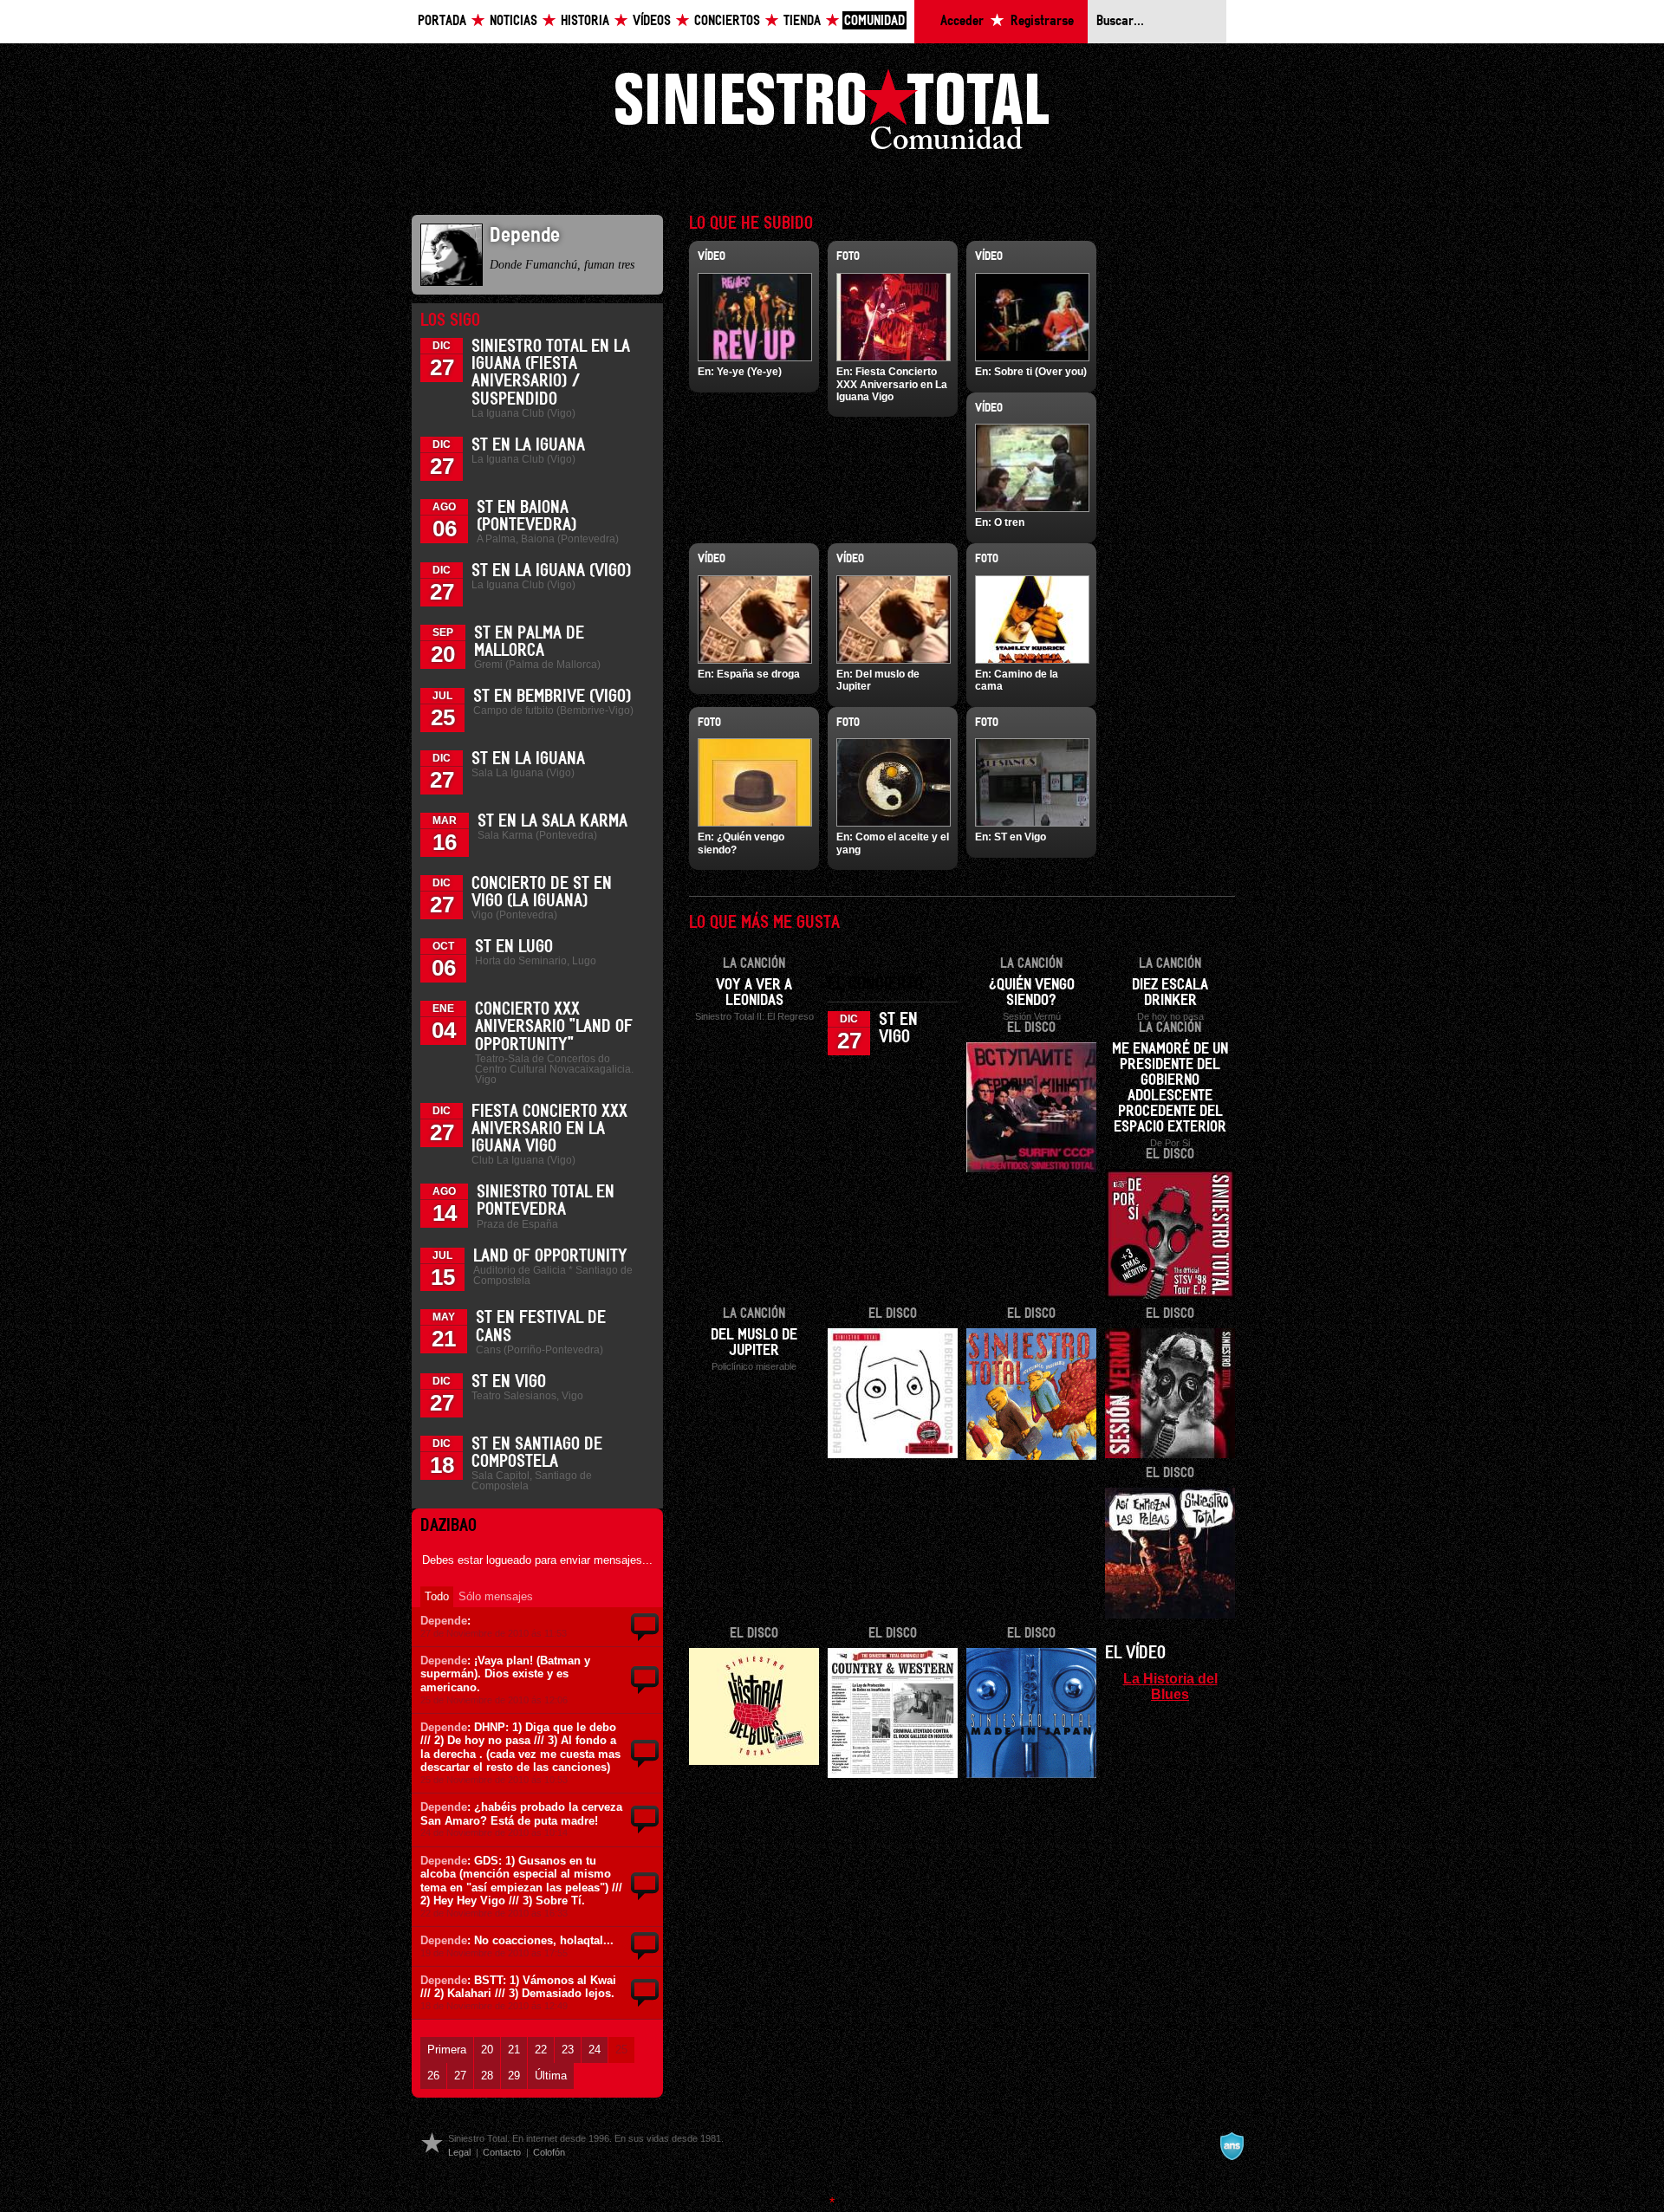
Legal (459, 2152)
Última (551, 2076)
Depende (444, 1621)
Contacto (502, 2152)
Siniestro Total (832, 114)
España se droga (758, 674)
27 (460, 2076)
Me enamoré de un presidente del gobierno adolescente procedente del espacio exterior (1170, 1088)
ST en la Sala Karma (552, 821)
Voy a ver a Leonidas (754, 993)
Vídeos (652, 21)
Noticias (513, 21)
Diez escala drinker (1170, 993)
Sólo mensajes (496, 1596)
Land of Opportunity (550, 1256)
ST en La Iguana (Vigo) (551, 571)
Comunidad (874, 21)
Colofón (549, 2152)
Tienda (802, 21)
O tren (1009, 522)
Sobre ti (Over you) (1040, 372)
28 (487, 2076)
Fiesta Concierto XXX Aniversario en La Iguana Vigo (549, 1129)
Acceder (962, 21)
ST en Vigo (509, 1382)
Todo (437, 1596)
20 (487, 2050)
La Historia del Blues (1170, 1686)
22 (541, 2050)
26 (433, 2076)
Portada (442, 21)
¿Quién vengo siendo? (1032, 993)
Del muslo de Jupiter (754, 1343)
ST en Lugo (514, 947)
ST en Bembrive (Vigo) (552, 697)
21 (514, 2050)
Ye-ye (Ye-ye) (749, 372)
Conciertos (727, 21)
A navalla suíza (1232, 2146)
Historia (585, 21)
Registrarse (1042, 21)
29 (514, 2076)
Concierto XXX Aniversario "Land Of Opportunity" (554, 1027)
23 (568, 2050)
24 (595, 2050)
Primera (447, 2050)
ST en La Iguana (528, 445)
